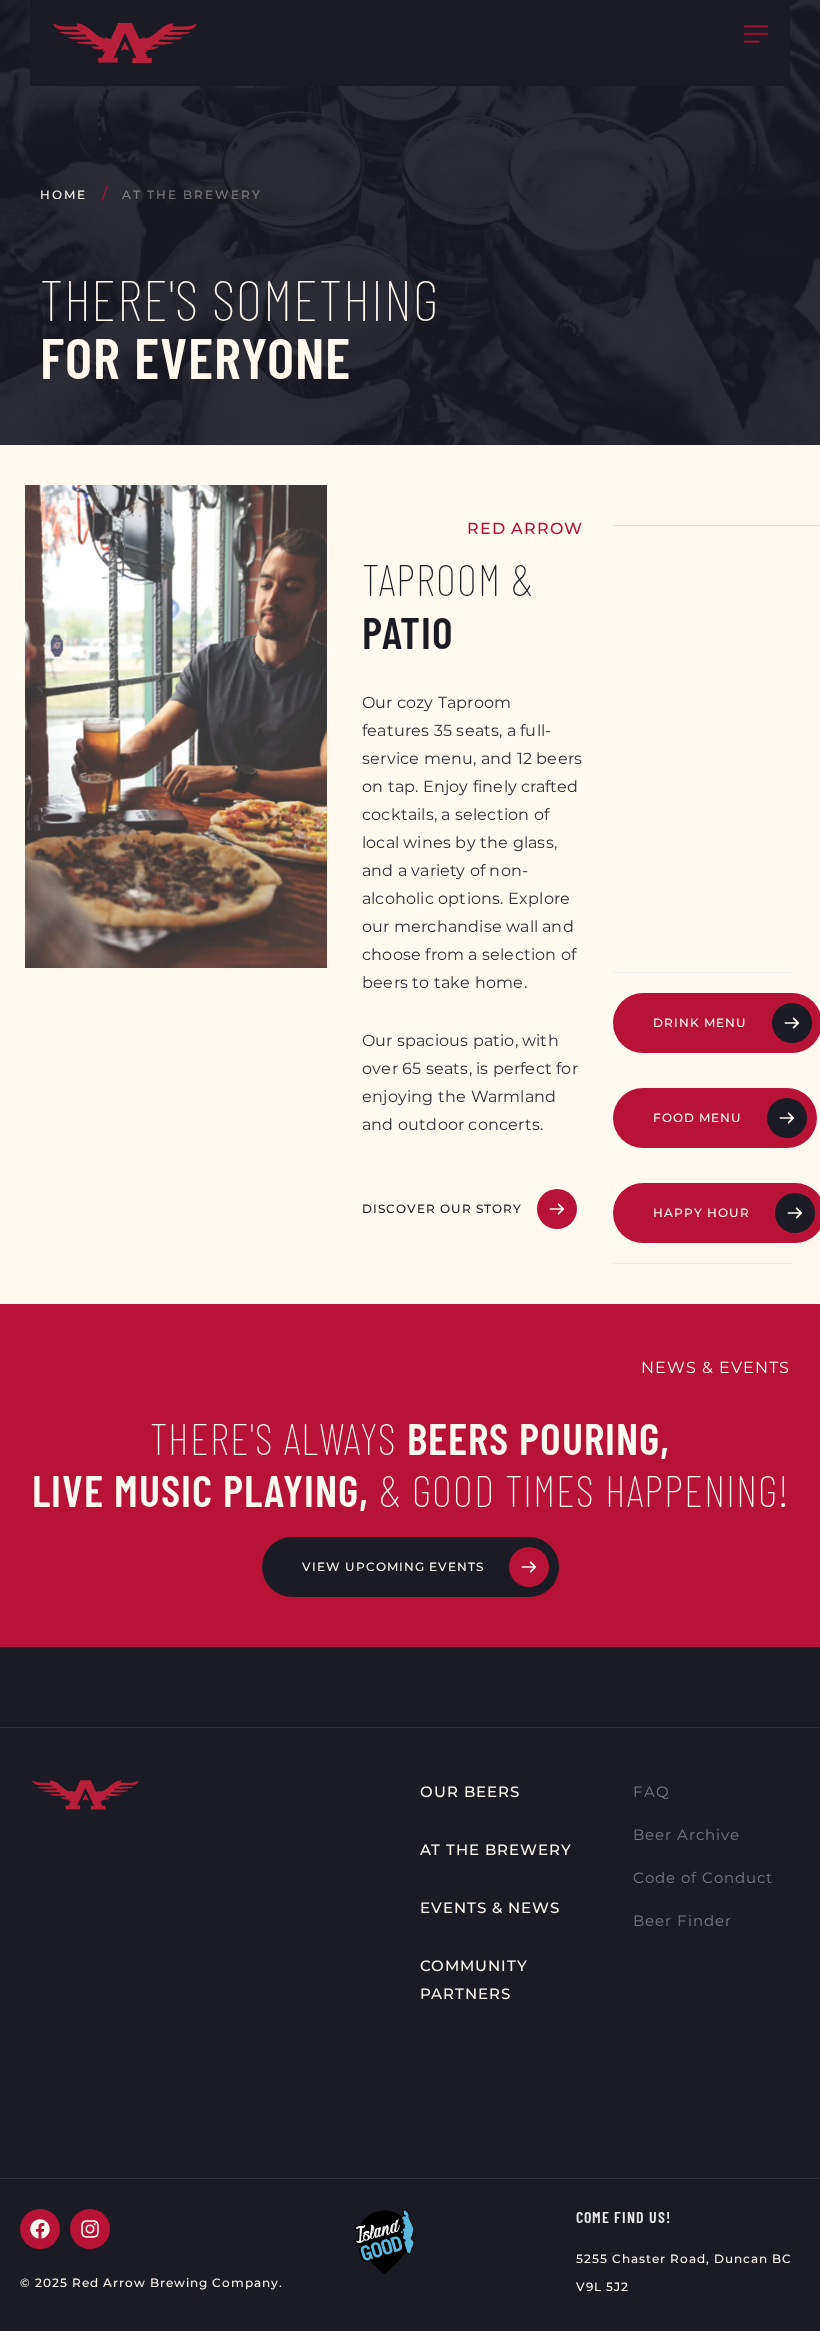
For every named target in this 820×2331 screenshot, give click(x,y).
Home (63, 194)
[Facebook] (40, 2229)
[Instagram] (90, 2229)
